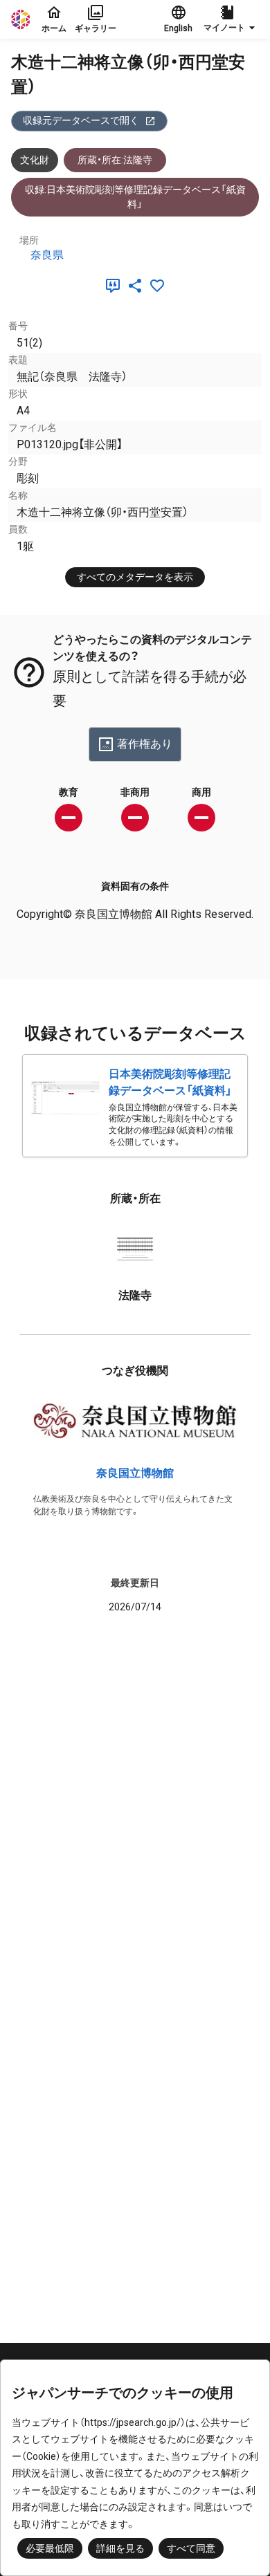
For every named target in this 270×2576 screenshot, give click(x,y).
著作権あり (145, 744)
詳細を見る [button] (120, 2548)
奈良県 (47, 255)
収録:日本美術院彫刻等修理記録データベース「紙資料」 (135, 197)
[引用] (116, 286)
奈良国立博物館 (135, 1473)
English (178, 28)
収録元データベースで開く (81, 120)
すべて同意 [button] (191, 2548)
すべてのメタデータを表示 (135, 577)
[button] (231, 19)
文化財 (35, 160)
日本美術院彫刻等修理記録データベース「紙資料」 (170, 1082)
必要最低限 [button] (50, 2548)
